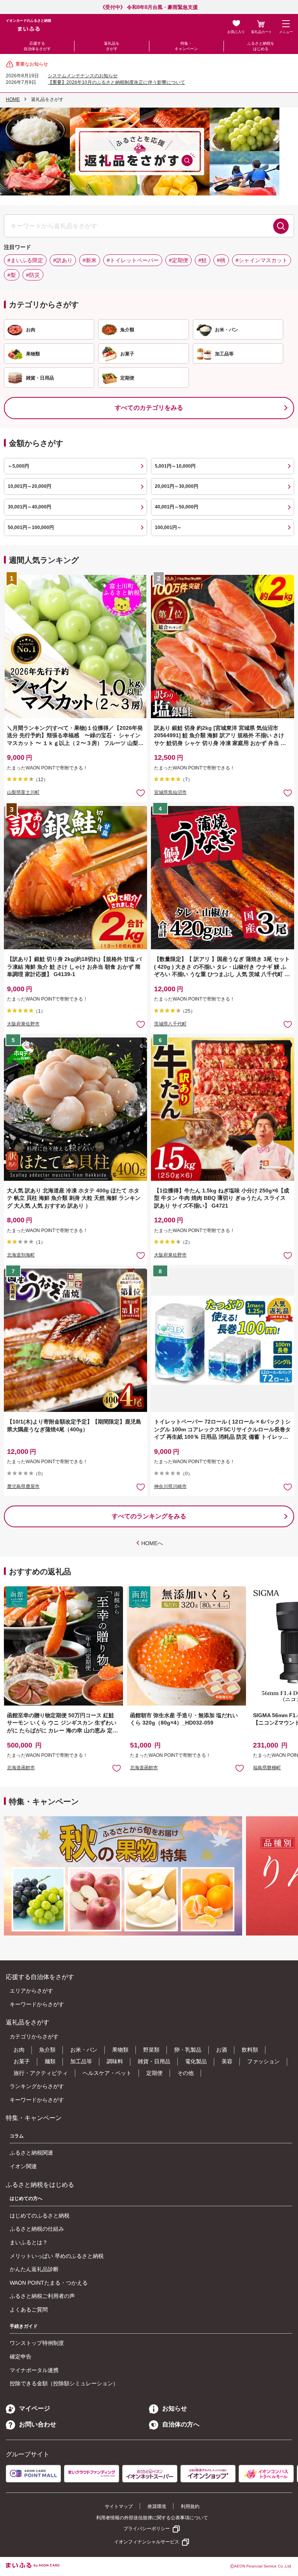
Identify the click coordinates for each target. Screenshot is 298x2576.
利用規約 (190, 2506)
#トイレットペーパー (133, 260)
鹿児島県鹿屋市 (23, 1486)
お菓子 (22, 2061)
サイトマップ (119, 2506)
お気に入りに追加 (117, 1768)
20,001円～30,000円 (177, 486)
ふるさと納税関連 (31, 2153)
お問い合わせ (38, 2424)
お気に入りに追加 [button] (141, 793)
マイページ (35, 2408)
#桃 (221, 260)
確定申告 (21, 2357)
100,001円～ (168, 527)
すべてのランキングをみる (149, 1516)
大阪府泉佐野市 (23, 1024)
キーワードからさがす (37, 2004)
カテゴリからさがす (34, 2036)
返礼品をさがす (112, 46)
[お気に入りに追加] (141, 793)
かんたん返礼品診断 (34, 2269)
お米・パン (84, 2050)
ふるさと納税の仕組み (37, 2229)
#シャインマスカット (262, 260)
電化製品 (196, 2061)
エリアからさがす (31, 1991)
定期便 (154, 2073)
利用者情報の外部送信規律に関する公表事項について (152, 2518)
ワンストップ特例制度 (37, 2343)
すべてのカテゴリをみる (149, 408)
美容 (227, 2061)
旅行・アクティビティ (41, 2073)
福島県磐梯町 (267, 1768)
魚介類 (47, 2050)
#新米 (90, 260)
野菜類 (151, 2050)
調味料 (115, 2061)
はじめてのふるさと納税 (40, 2216)
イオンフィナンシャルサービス (147, 2542)
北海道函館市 (21, 1768)
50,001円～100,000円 (31, 527)
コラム (17, 2136)
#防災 (33, 275)
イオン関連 (23, 2166)
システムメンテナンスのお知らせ (83, 76)
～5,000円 (18, 466)
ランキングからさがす (37, 2086)
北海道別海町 (21, 1255)
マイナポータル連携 (34, 2370)
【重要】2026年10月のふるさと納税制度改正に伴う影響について (116, 82)
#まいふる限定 (25, 260)
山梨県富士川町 (23, 792)
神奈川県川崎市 (170, 1486)
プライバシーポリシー (147, 2529)
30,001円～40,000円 (29, 507)
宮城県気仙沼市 (170, 792)
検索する (281, 226)
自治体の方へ (181, 2424)
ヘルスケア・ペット (107, 2073)
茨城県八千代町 (170, 1024)
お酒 (222, 2050)
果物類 (120, 2050)
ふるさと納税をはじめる (261, 46)
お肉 (19, 2050)
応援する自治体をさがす (37, 46)
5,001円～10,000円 (175, 466)
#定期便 (178, 260)
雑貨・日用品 (154, 2061)
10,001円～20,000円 (29, 486)
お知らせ (175, 2408)
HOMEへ (152, 1543)
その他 (185, 2073)
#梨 (12, 275)
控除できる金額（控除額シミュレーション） (64, 2383)
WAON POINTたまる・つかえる (49, 2283)
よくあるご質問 (29, 2310)
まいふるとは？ (29, 2242)
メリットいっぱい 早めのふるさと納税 (57, 2256)
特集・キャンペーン (186, 46)
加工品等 (81, 2061)
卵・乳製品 (188, 2050)
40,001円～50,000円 (177, 507)
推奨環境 (157, 2506)
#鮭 (203, 260)
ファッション (263, 2061)
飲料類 (250, 2050)
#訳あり (63, 260)
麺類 (50, 2061)
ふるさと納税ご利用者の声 (42, 2296)
